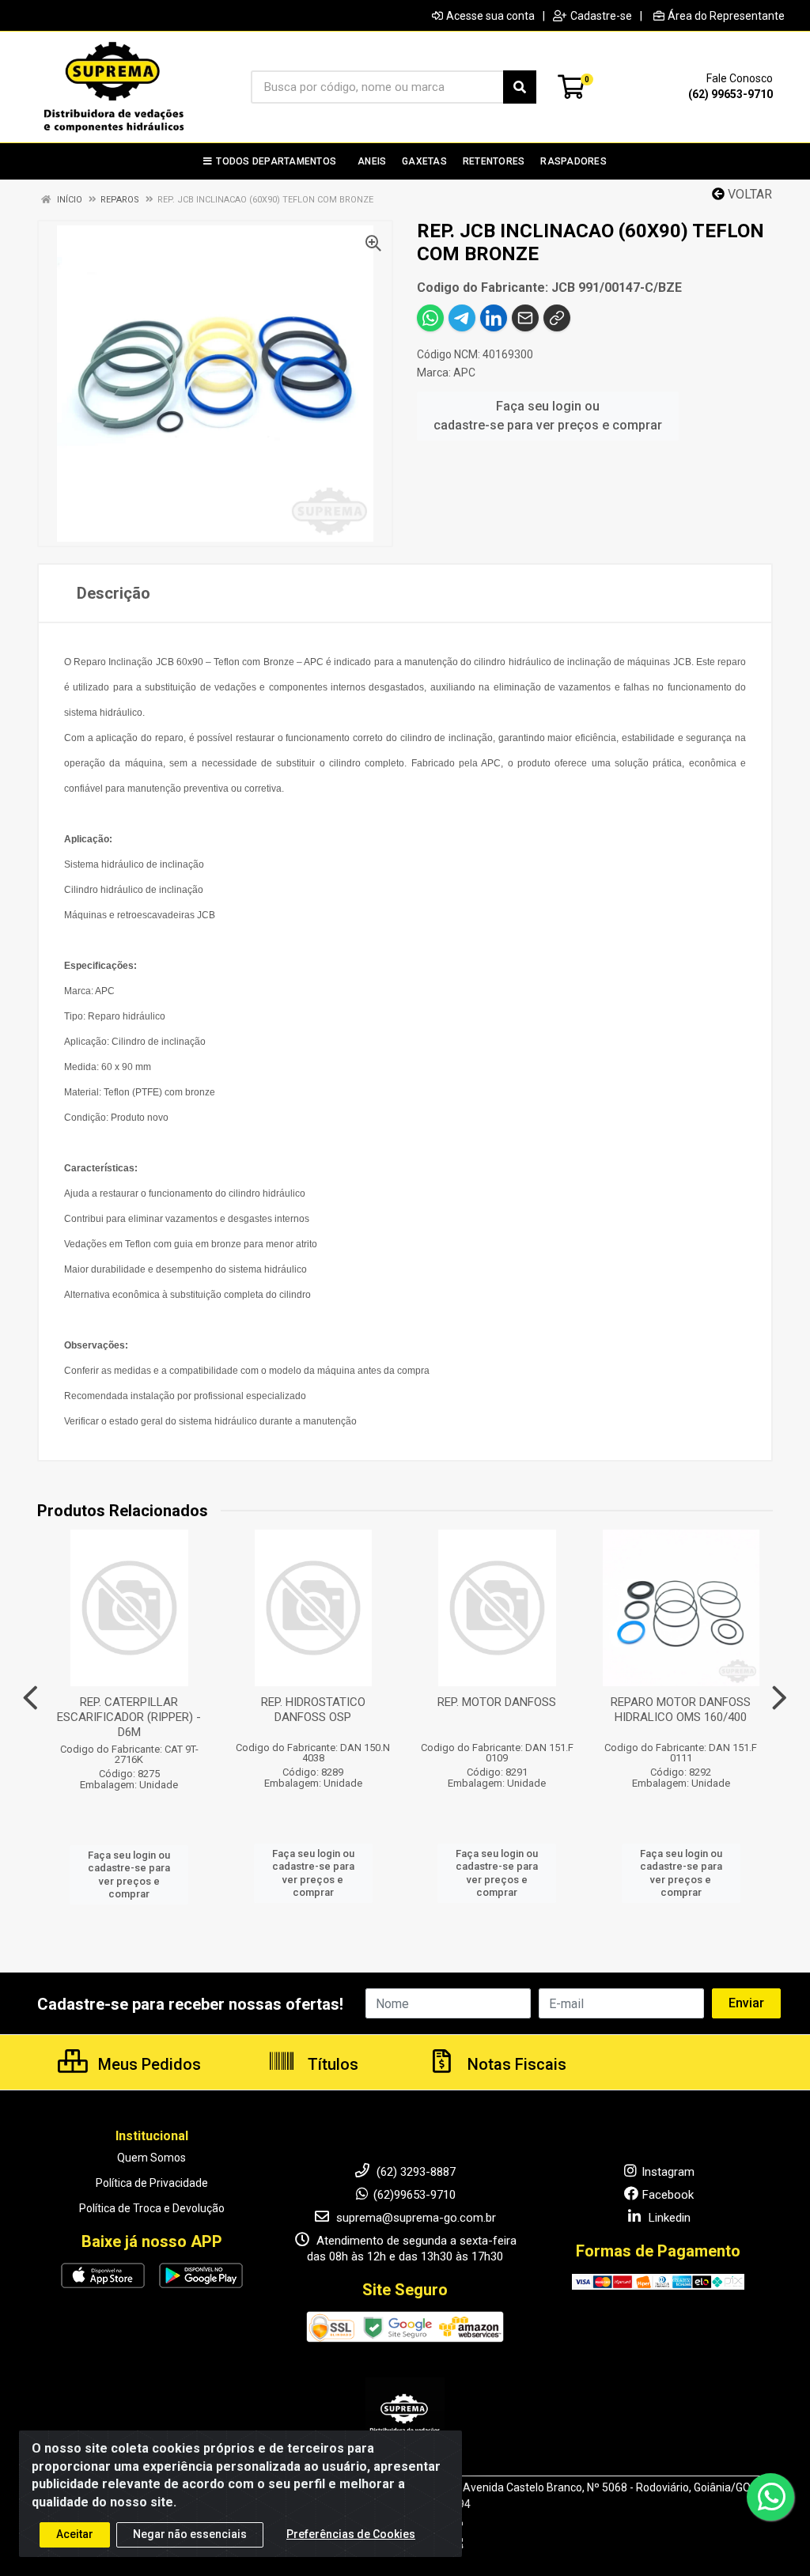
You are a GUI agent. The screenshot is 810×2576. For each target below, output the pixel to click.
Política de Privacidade (152, 2183)
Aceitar (75, 2534)
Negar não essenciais (190, 2534)
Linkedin (668, 2218)
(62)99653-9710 (414, 2195)
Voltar (748, 194)
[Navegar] (30, 1698)
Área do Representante (726, 16)
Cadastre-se (601, 16)
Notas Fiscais (515, 2064)
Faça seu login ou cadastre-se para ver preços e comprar (548, 416)
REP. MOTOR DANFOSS (497, 1702)
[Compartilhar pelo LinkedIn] (494, 318)
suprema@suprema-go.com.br (414, 2218)
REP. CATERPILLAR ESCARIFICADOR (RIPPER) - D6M (129, 1717)
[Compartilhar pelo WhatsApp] (430, 318)
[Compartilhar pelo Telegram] (462, 318)
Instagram (668, 2172)
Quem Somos (151, 2158)
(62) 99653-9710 (731, 94)
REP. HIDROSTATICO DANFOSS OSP (313, 1710)
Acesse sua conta (490, 16)
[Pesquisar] (520, 87)
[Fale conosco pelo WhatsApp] (770, 2497)
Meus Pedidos (148, 2064)
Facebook (668, 2195)
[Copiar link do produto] (557, 318)
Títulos (331, 2064)
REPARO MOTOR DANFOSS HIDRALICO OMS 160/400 (681, 1710)
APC (464, 373)
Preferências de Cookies (351, 2534)
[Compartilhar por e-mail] (525, 318)
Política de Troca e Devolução (152, 2208)
